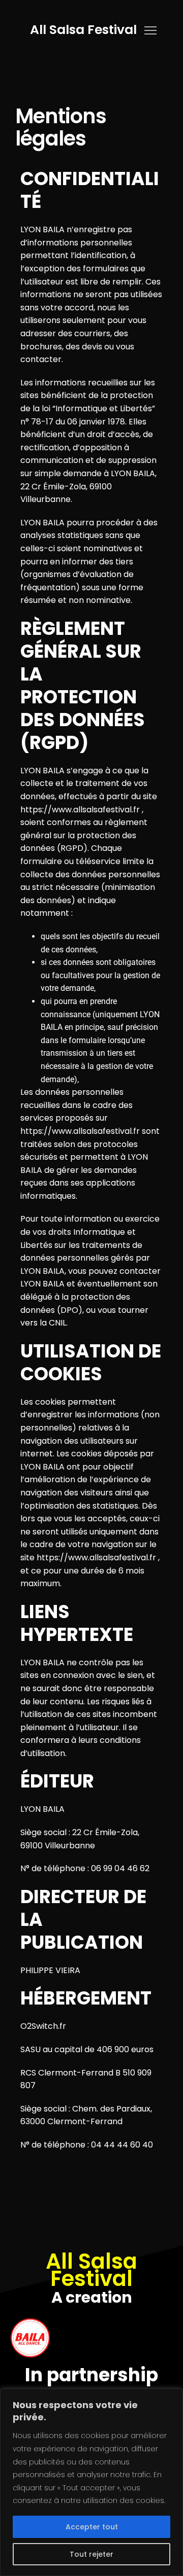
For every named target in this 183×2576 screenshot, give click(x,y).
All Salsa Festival (83, 30)
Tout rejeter (91, 2554)
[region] (91, 2482)
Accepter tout (92, 2527)
